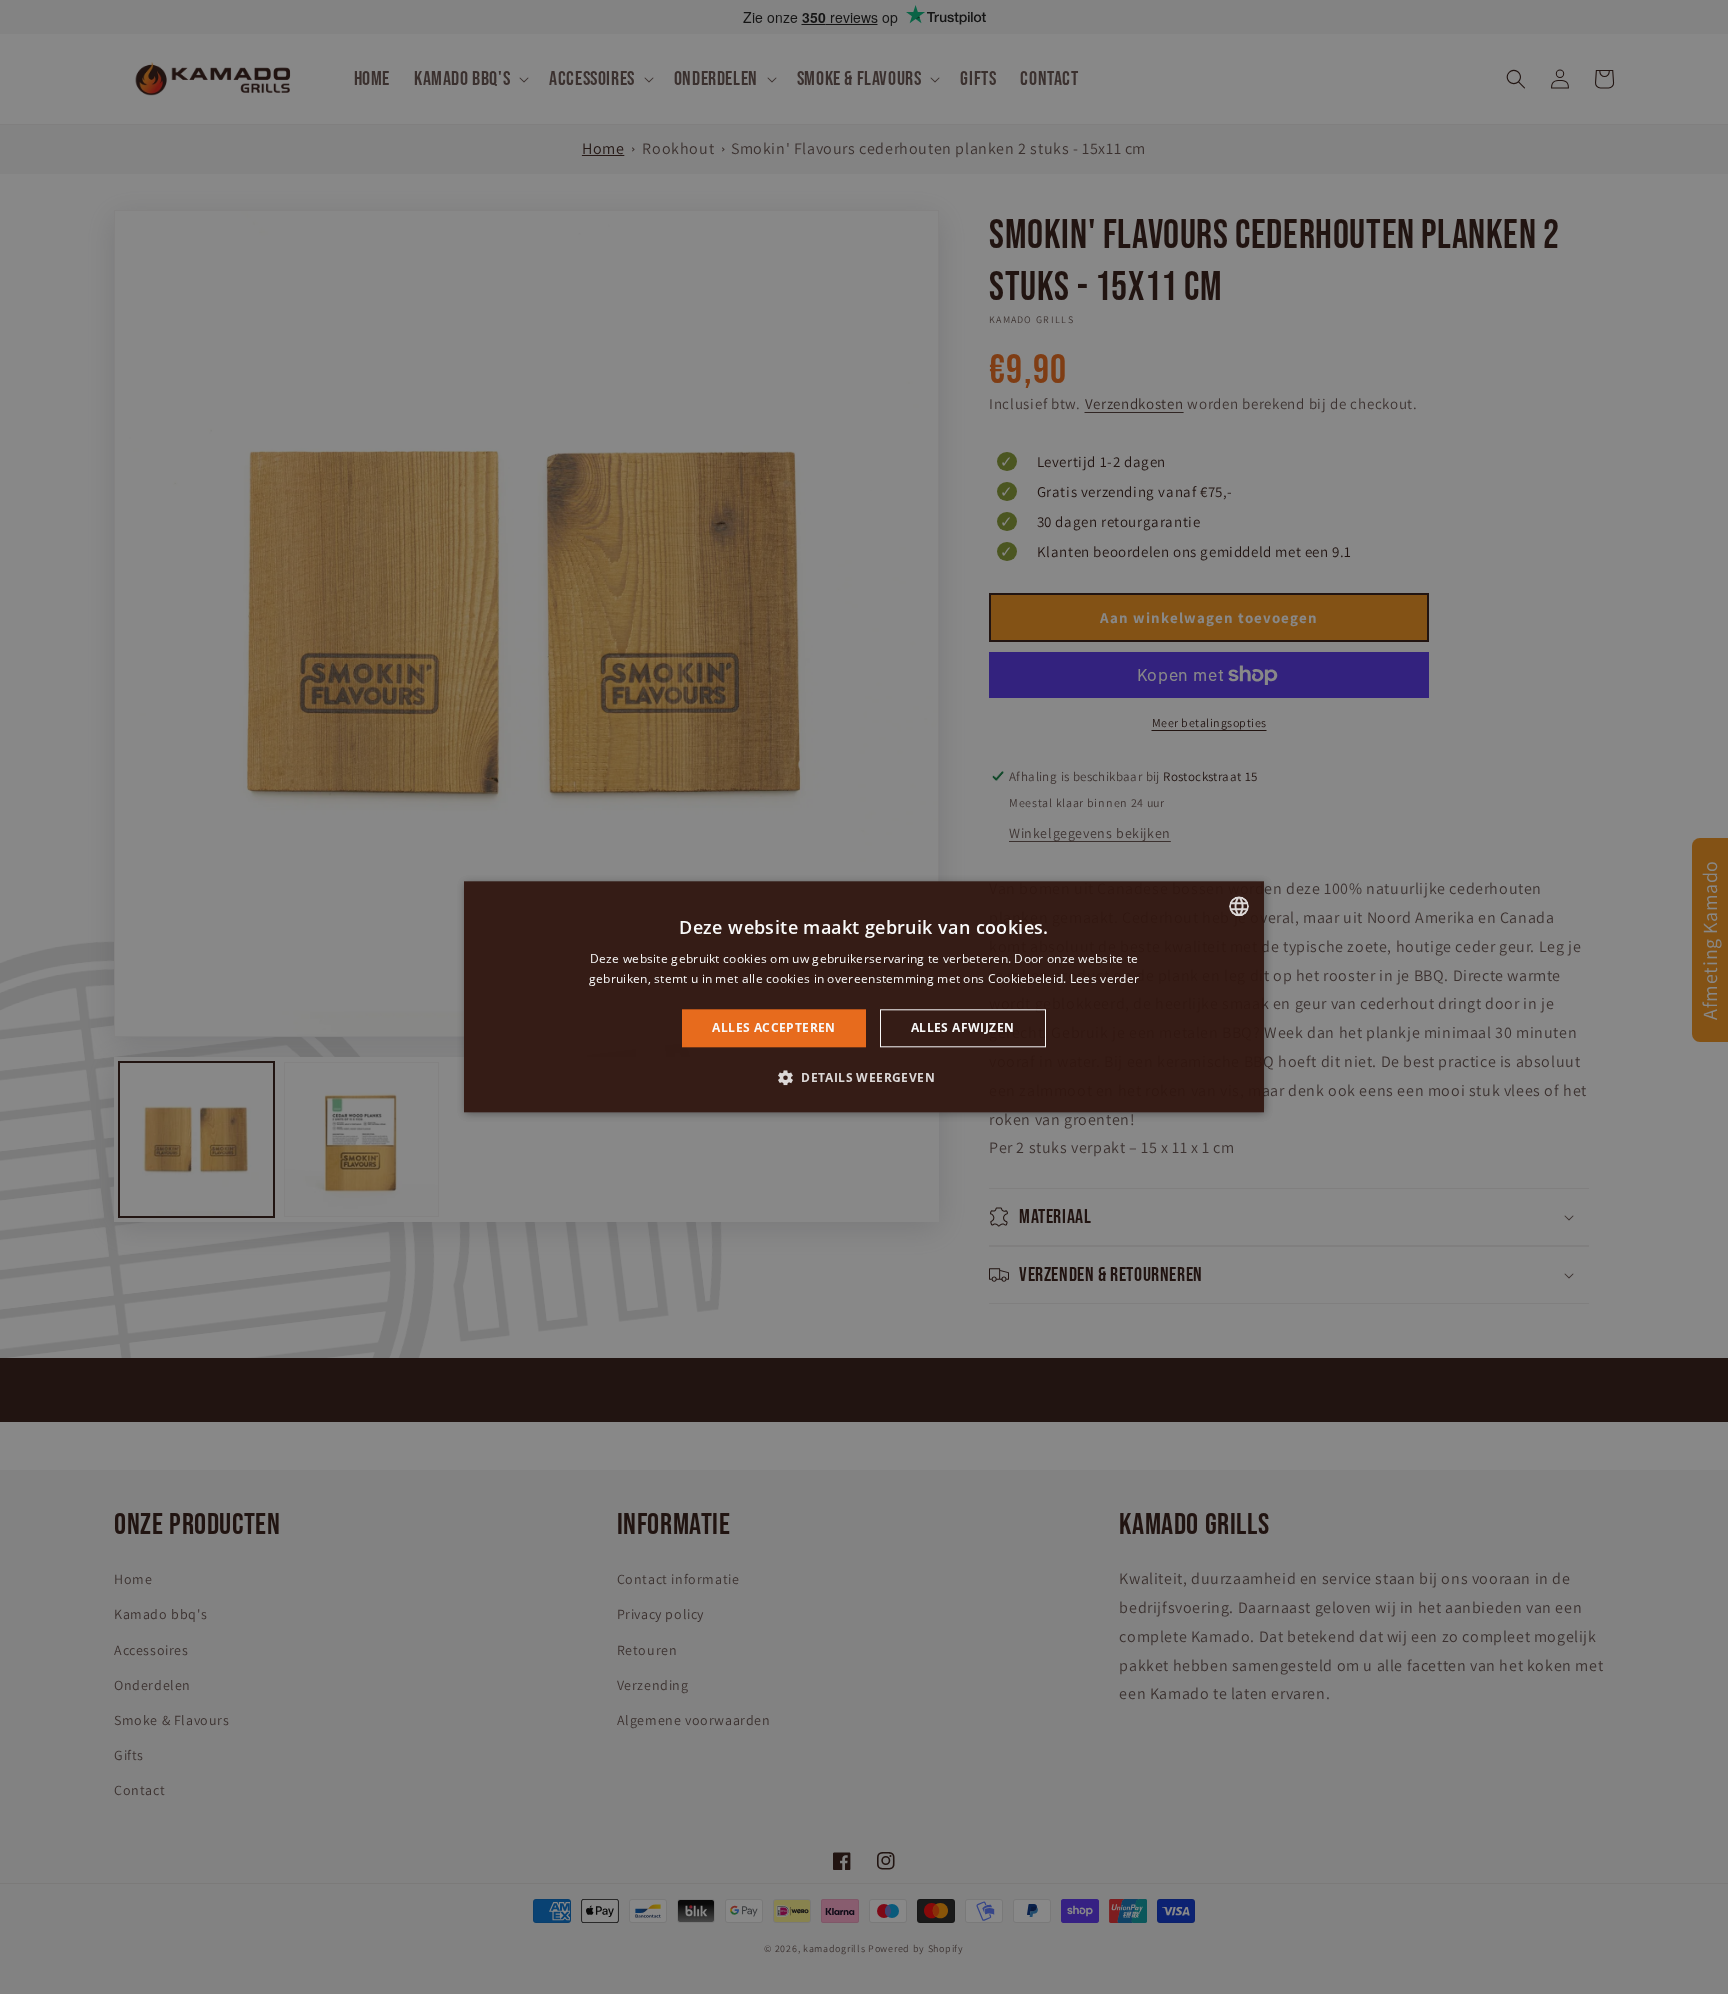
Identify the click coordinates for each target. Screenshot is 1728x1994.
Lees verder (1104, 979)
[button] (864, 1078)
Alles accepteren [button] (773, 1027)
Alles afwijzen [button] (963, 1027)
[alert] (864, 997)
